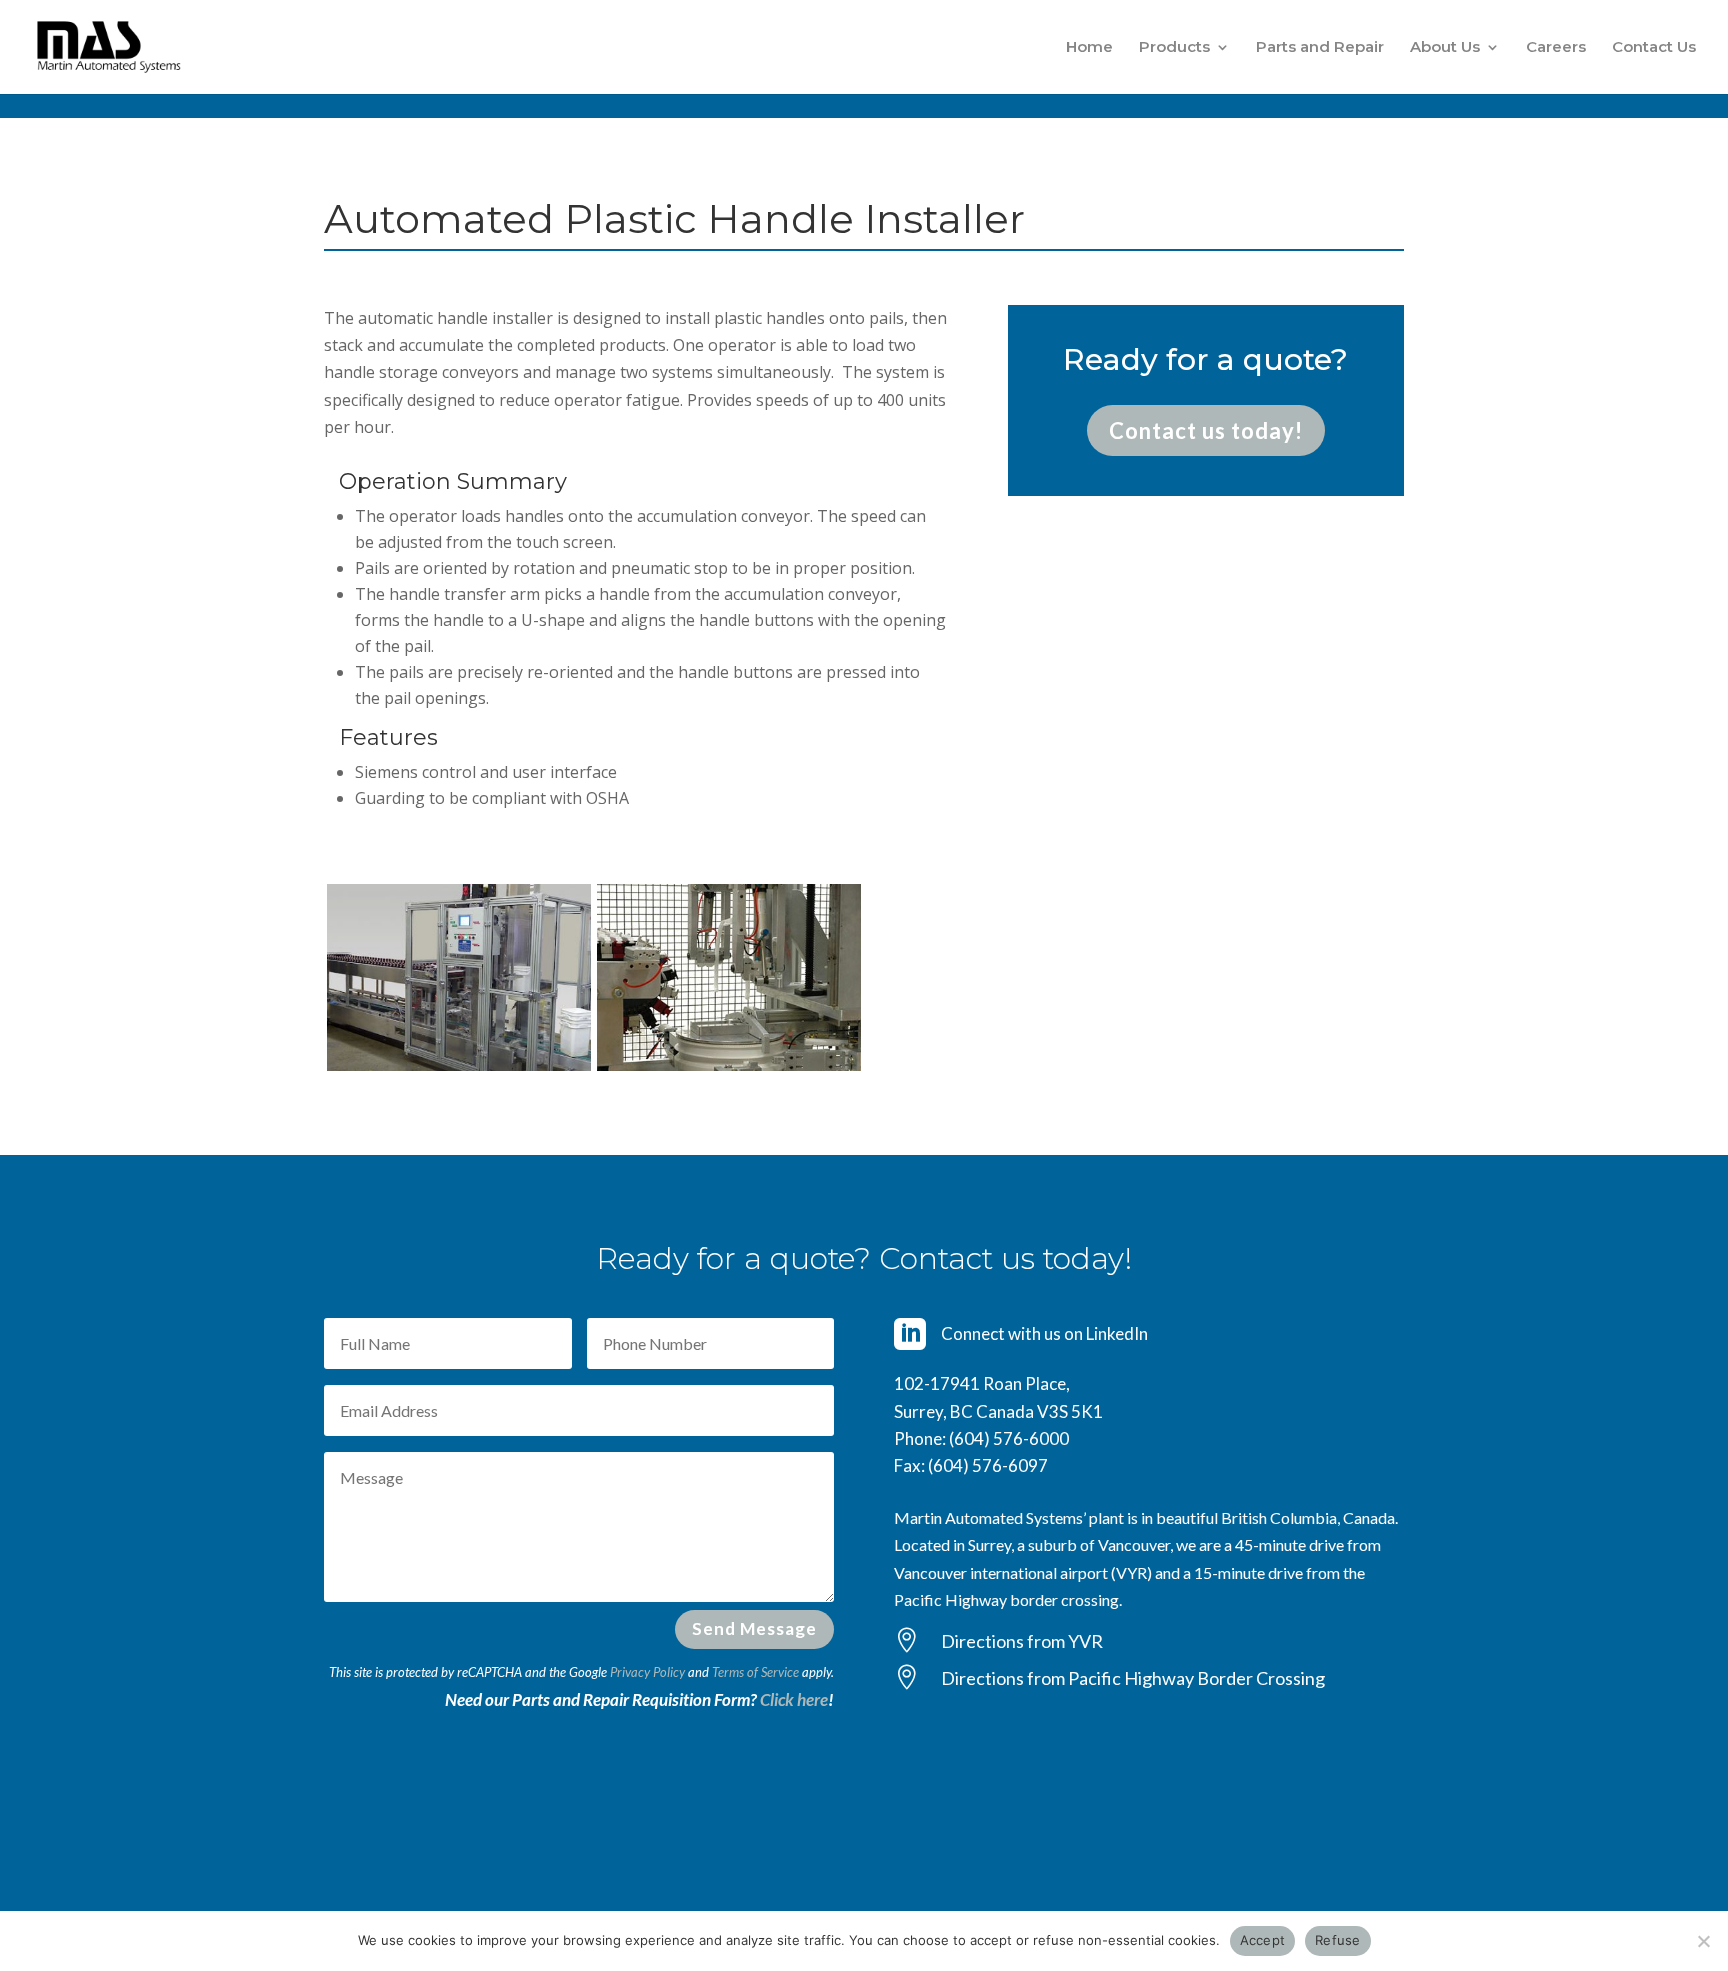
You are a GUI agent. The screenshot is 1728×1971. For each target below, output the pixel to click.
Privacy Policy (647, 1672)
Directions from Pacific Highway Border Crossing (1133, 1678)
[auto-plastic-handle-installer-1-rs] (729, 1065)
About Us (1445, 48)
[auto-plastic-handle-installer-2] (459, 1065)
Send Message (754, 1628)
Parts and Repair (1320, 48)
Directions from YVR (1022, 1641)
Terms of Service (755, 1672)
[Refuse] (1703, 1941)
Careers (1556, 48)
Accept (1263, 1940)
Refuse (1338, 1940)
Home (1089, 48)
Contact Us (1654, 48)
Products (1174, 48)
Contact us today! (1206, 430)
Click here (794, 1699)
